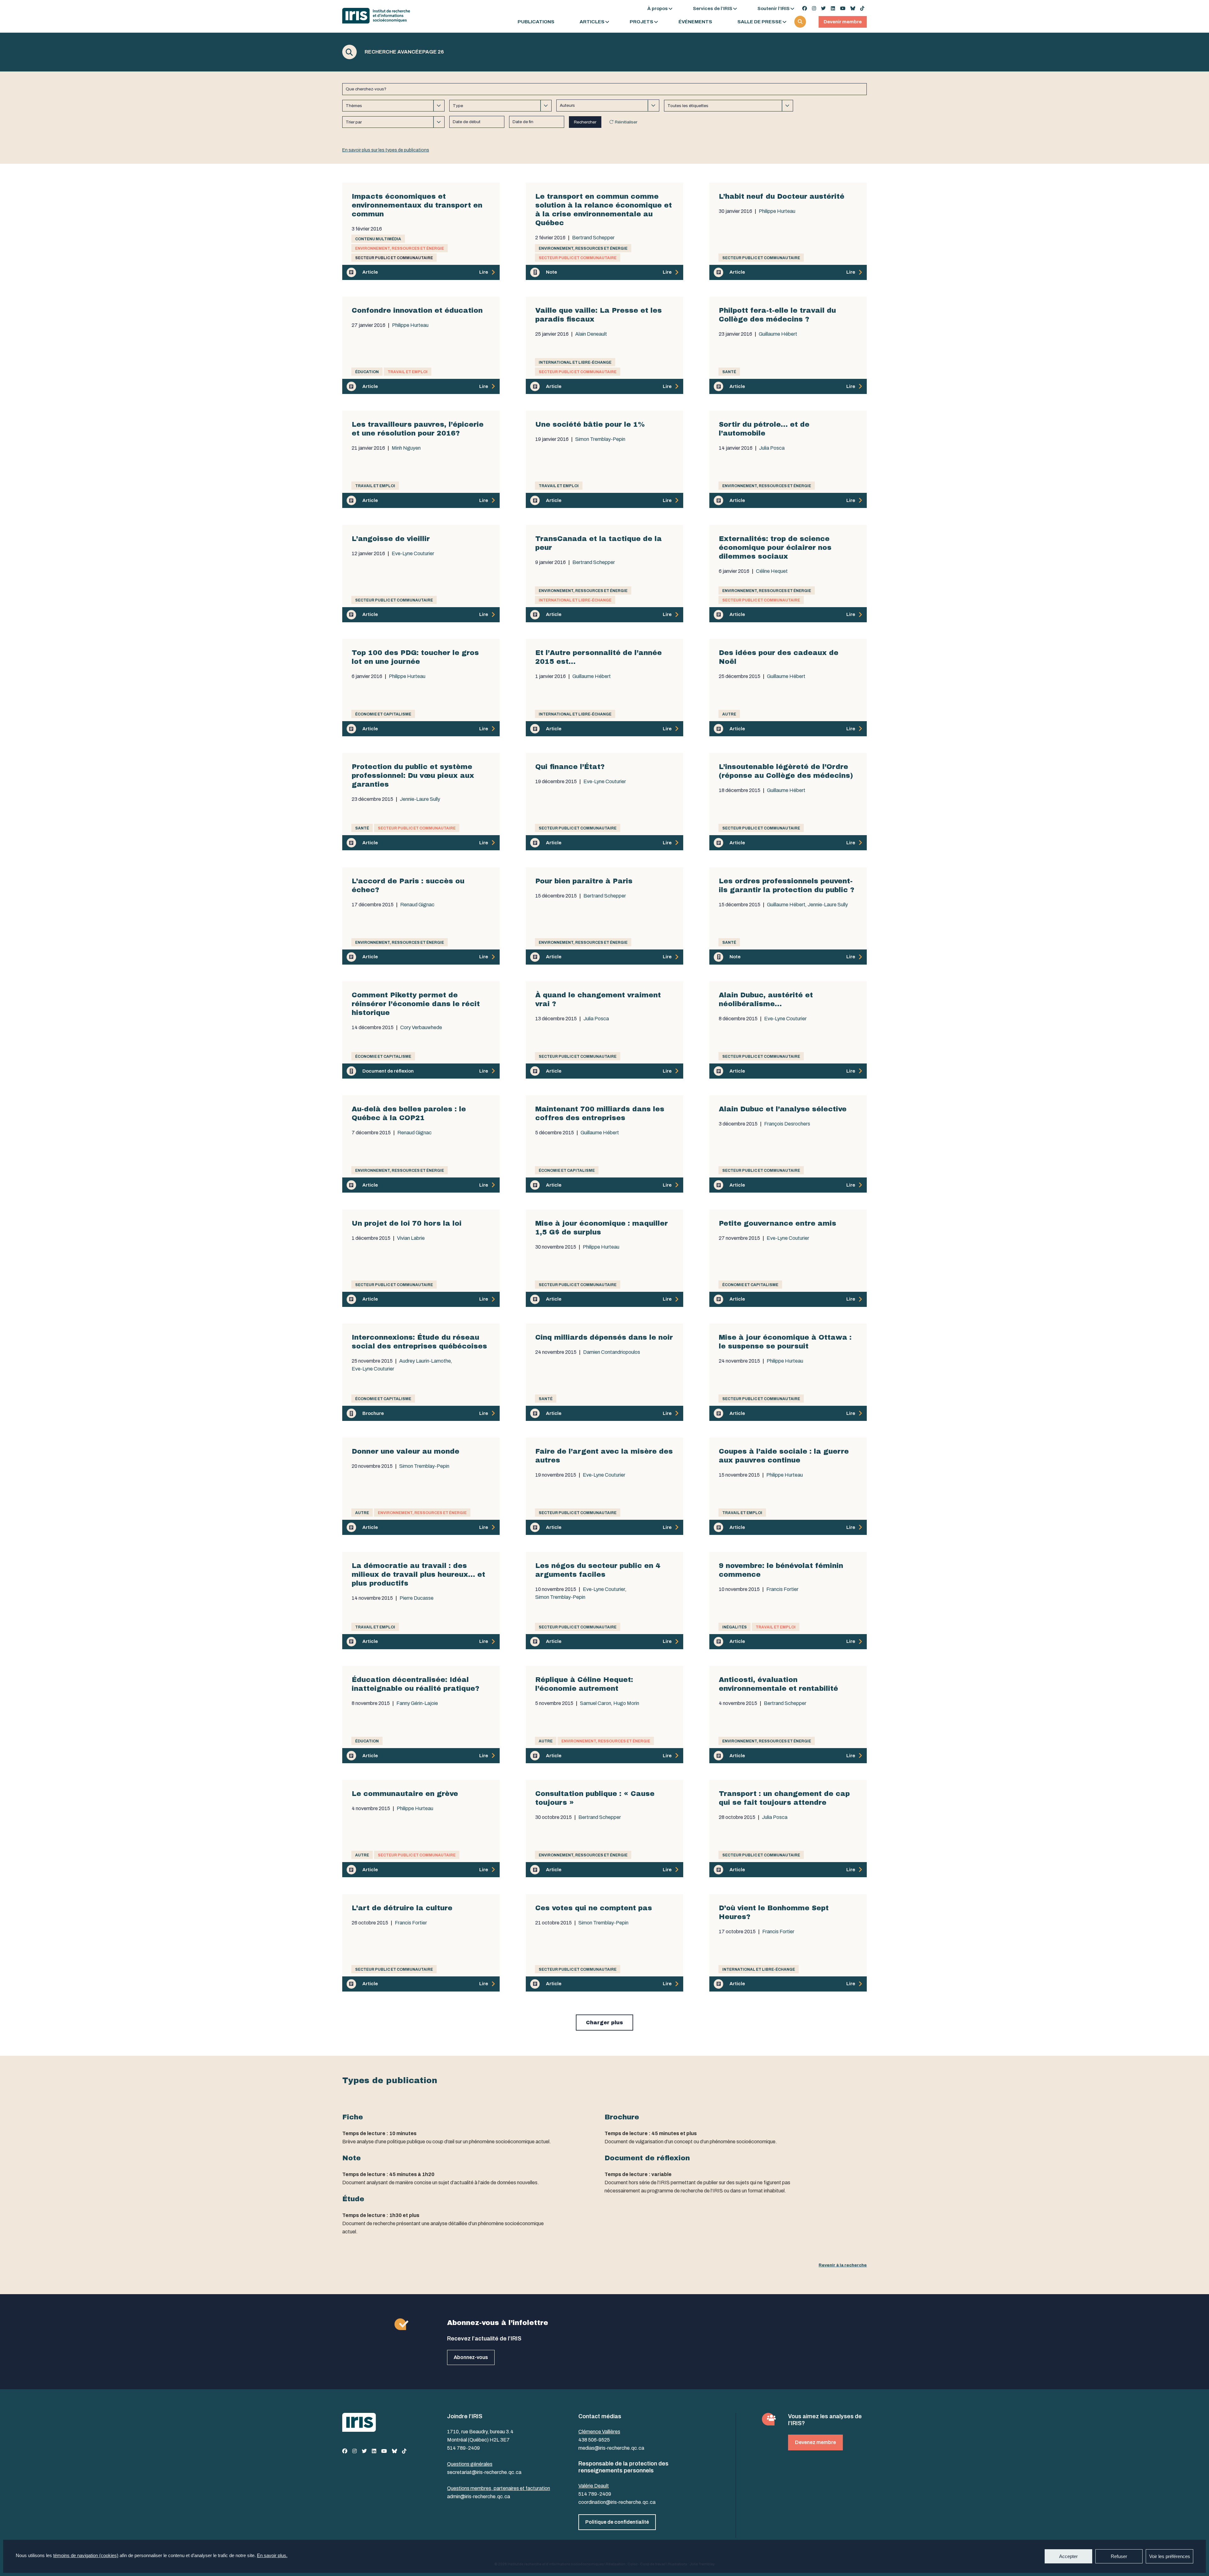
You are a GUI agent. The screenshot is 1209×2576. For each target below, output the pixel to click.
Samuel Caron (596, 1703)
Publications (536, 22)
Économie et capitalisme (383, 714)
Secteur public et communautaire (394, 258)
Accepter (1068, 2556)
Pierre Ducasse (417, 1598)
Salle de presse (760, 22)
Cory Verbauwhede (421, 1028)
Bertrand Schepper (593, 238)
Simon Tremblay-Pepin (600, 439)
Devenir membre (843, 22)
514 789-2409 (463, 2448)
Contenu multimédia (378, 239)
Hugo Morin (626, 1703)
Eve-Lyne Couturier (413, 554)
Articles (592, 22)
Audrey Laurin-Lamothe (425, 1361)
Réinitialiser (626, 122)
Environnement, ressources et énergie (400, 248)
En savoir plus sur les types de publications (386, 150)
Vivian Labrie (411, 1238)
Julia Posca (772, 448)
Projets (641, 22)
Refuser (1119, 2556)
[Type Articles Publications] (500, 106)
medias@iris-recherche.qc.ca (611, 2448)
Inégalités (735, 1627)
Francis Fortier (782, 1589)
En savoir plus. (272, 2555)
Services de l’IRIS (713, 9)
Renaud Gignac (417, 905)
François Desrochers (787, 1124)
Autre (729, 714)
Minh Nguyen (406, 448)
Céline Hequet (772, 571)
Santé (729, 372)
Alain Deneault (591, 334)
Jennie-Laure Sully (420, 799)
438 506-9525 (594, 2440)
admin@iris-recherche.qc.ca (479, 2496)
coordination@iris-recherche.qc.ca (617, 2502)
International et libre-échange (575, 362)
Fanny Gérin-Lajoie (417, 1703)
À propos (658, 9)
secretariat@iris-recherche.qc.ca (484, 2472)
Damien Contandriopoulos (612, 1352)
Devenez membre (815, 2442)
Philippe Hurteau (777, 211)
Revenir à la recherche (843, 2265)
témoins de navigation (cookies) (86, 2555)
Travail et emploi (408, 372)
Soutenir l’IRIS (774, 9)
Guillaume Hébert (778, 334)
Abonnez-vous (471, 2357)
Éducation (367, 372)
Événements (695, 22)
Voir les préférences (1170, 2556)
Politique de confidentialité (617, 2522)
